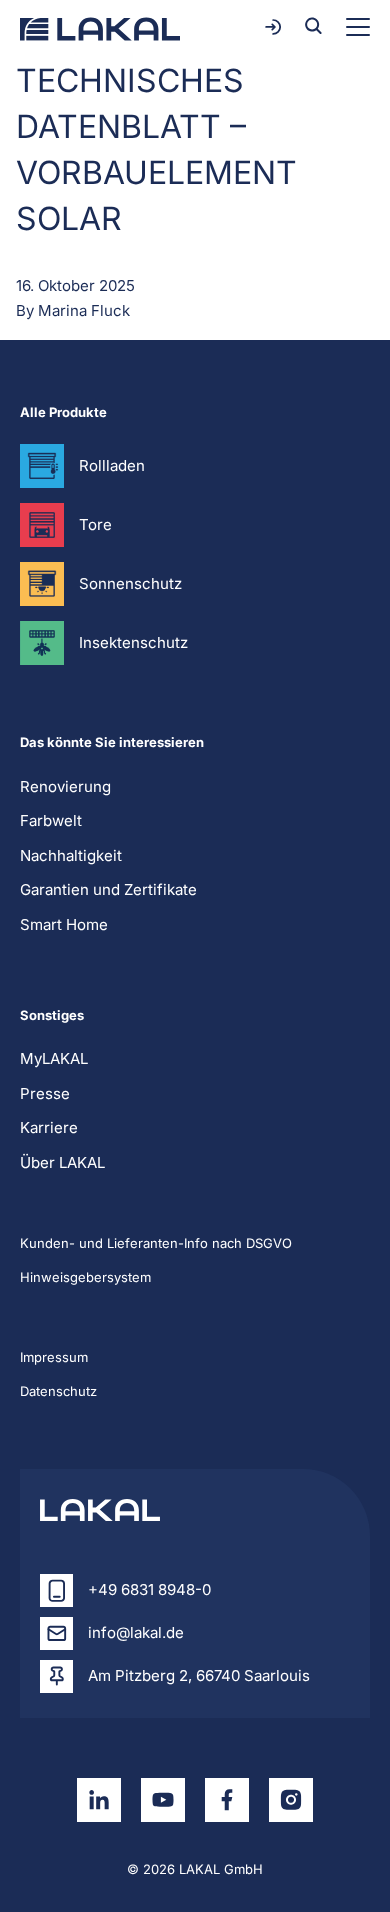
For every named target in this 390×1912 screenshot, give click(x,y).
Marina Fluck (84, 310)
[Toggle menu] (358, 27)
